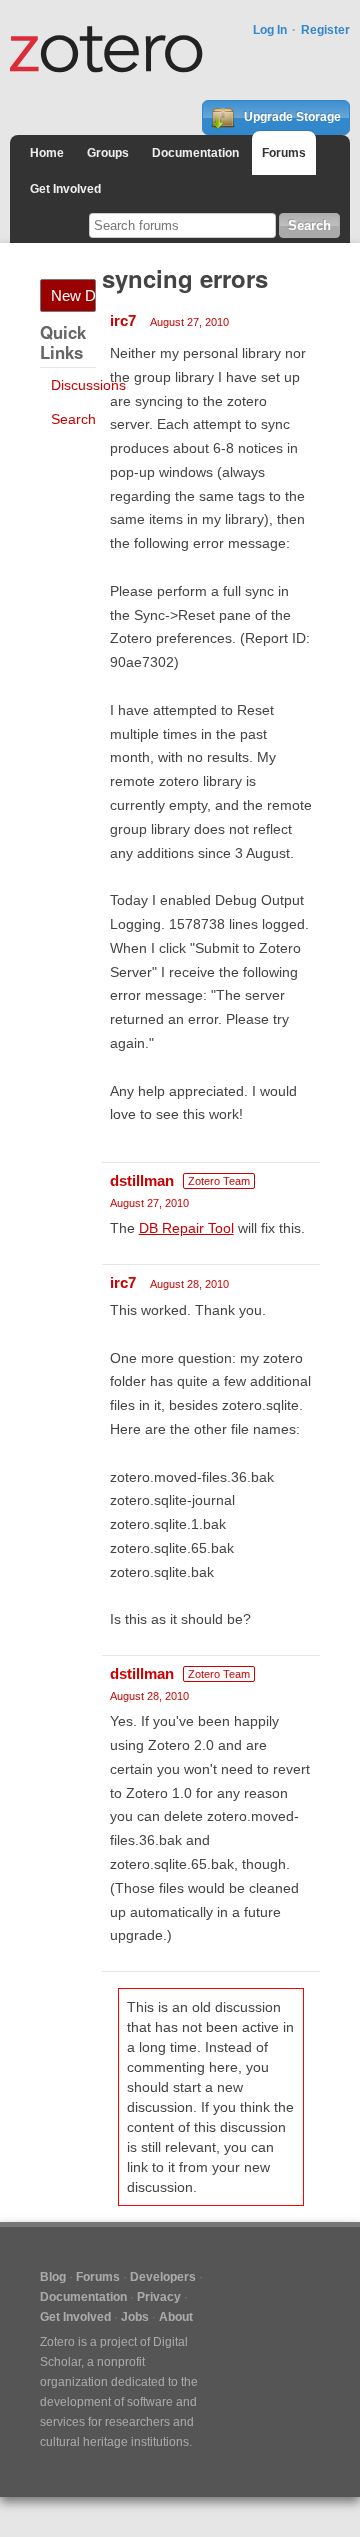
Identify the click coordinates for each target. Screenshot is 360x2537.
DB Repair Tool (186, 1228)
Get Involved (65, 189)
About (176, 2317)
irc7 (123, 320)
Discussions (88, 385)
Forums (284, 153)
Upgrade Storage (291, 117)
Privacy (159, 2297)
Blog (53, 2277)
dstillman (142, 1180)
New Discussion (73, 295)
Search (73, 419)
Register (325, 30)
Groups (108, 153)
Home (47, 153)
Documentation (195, 153)
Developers (163, 2277)
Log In (270, 30)
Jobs (135, 2317)
